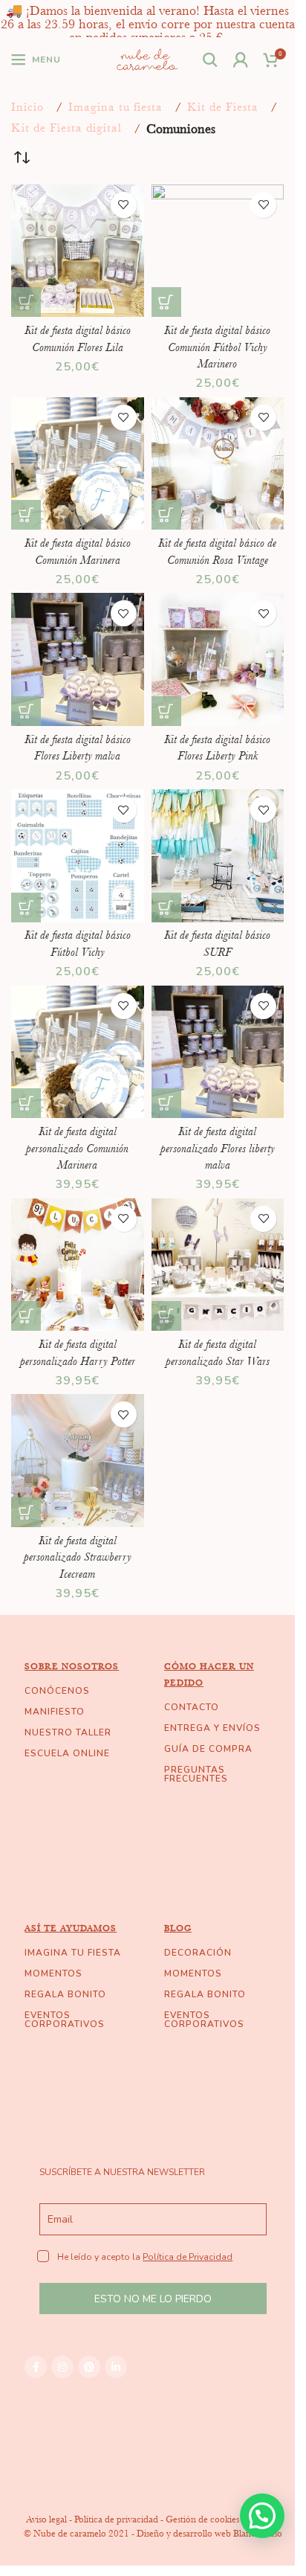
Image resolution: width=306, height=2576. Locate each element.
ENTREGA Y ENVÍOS (212, 1728)
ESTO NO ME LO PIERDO (153, 2299)
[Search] (211, 60)
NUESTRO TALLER (68, 1732)
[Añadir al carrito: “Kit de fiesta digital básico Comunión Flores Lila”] (26, 302)
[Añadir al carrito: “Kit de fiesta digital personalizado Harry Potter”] (26, 1316)
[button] (262, 2516)
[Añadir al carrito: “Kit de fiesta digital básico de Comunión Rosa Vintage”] (166, 515)
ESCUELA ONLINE (67, 1753)
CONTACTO (192, 1707)
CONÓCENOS (57, 1691)
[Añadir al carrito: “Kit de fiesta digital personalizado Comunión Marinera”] (26, 1103)
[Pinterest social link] (89, 2367)
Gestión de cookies (202, 2519)
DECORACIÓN (198, 1953)
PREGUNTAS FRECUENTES (196, 1774)
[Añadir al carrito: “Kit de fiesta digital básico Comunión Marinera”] (26, 515)
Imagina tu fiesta (115, 107)
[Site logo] (147, 58)
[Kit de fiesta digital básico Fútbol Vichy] (78, 856)
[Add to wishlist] (124, 205)
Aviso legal (46, 2519)
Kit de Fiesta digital (66, 128)
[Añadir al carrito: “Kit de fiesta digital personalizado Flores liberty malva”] (166, 1103)
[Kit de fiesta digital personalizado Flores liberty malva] (218, 1052)
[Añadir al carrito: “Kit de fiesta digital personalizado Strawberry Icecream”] (26, 1512)
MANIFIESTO (55, 1712)
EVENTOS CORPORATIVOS (65, 2020)
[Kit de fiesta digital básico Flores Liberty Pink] (218, 659)
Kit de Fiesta (223, 107)
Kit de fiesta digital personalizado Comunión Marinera (77, 1148)
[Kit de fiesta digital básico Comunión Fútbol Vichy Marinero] (218, 251)
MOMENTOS (53, 1973)
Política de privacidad (116, 2519)
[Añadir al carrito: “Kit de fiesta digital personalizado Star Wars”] (166, 1316)
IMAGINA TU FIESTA (73, 1953)
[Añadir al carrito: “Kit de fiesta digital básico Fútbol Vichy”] (26, 908)
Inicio (27, 107)
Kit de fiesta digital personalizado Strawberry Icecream (78, 1557)
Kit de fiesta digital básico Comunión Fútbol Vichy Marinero (217, 347)
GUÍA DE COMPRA (208, 1749)
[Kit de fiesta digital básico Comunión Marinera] (78, 464)
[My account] (241, 60)
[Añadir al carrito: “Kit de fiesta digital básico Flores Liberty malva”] (26, 711)
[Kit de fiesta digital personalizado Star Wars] (218, 1265)
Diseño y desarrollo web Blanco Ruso (209, 2533)
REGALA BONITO (65, 1994)
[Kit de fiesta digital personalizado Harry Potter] (78, 1265)
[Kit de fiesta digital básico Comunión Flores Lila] (78, 251)
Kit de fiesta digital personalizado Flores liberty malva (218, 1148)
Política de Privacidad (188, 2257)
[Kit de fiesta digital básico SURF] (218, 856)
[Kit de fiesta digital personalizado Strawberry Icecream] (78, 1461)
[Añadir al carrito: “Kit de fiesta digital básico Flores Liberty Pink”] (166, 711)
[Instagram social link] (62, 2367)
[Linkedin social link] (116, 2367)
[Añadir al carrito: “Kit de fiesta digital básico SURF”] (166, 908)
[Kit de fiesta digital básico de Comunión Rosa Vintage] (218, 464)
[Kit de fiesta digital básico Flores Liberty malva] (78, 659)
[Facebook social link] (36, 2367)
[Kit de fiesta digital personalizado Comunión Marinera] (78, 1052)
